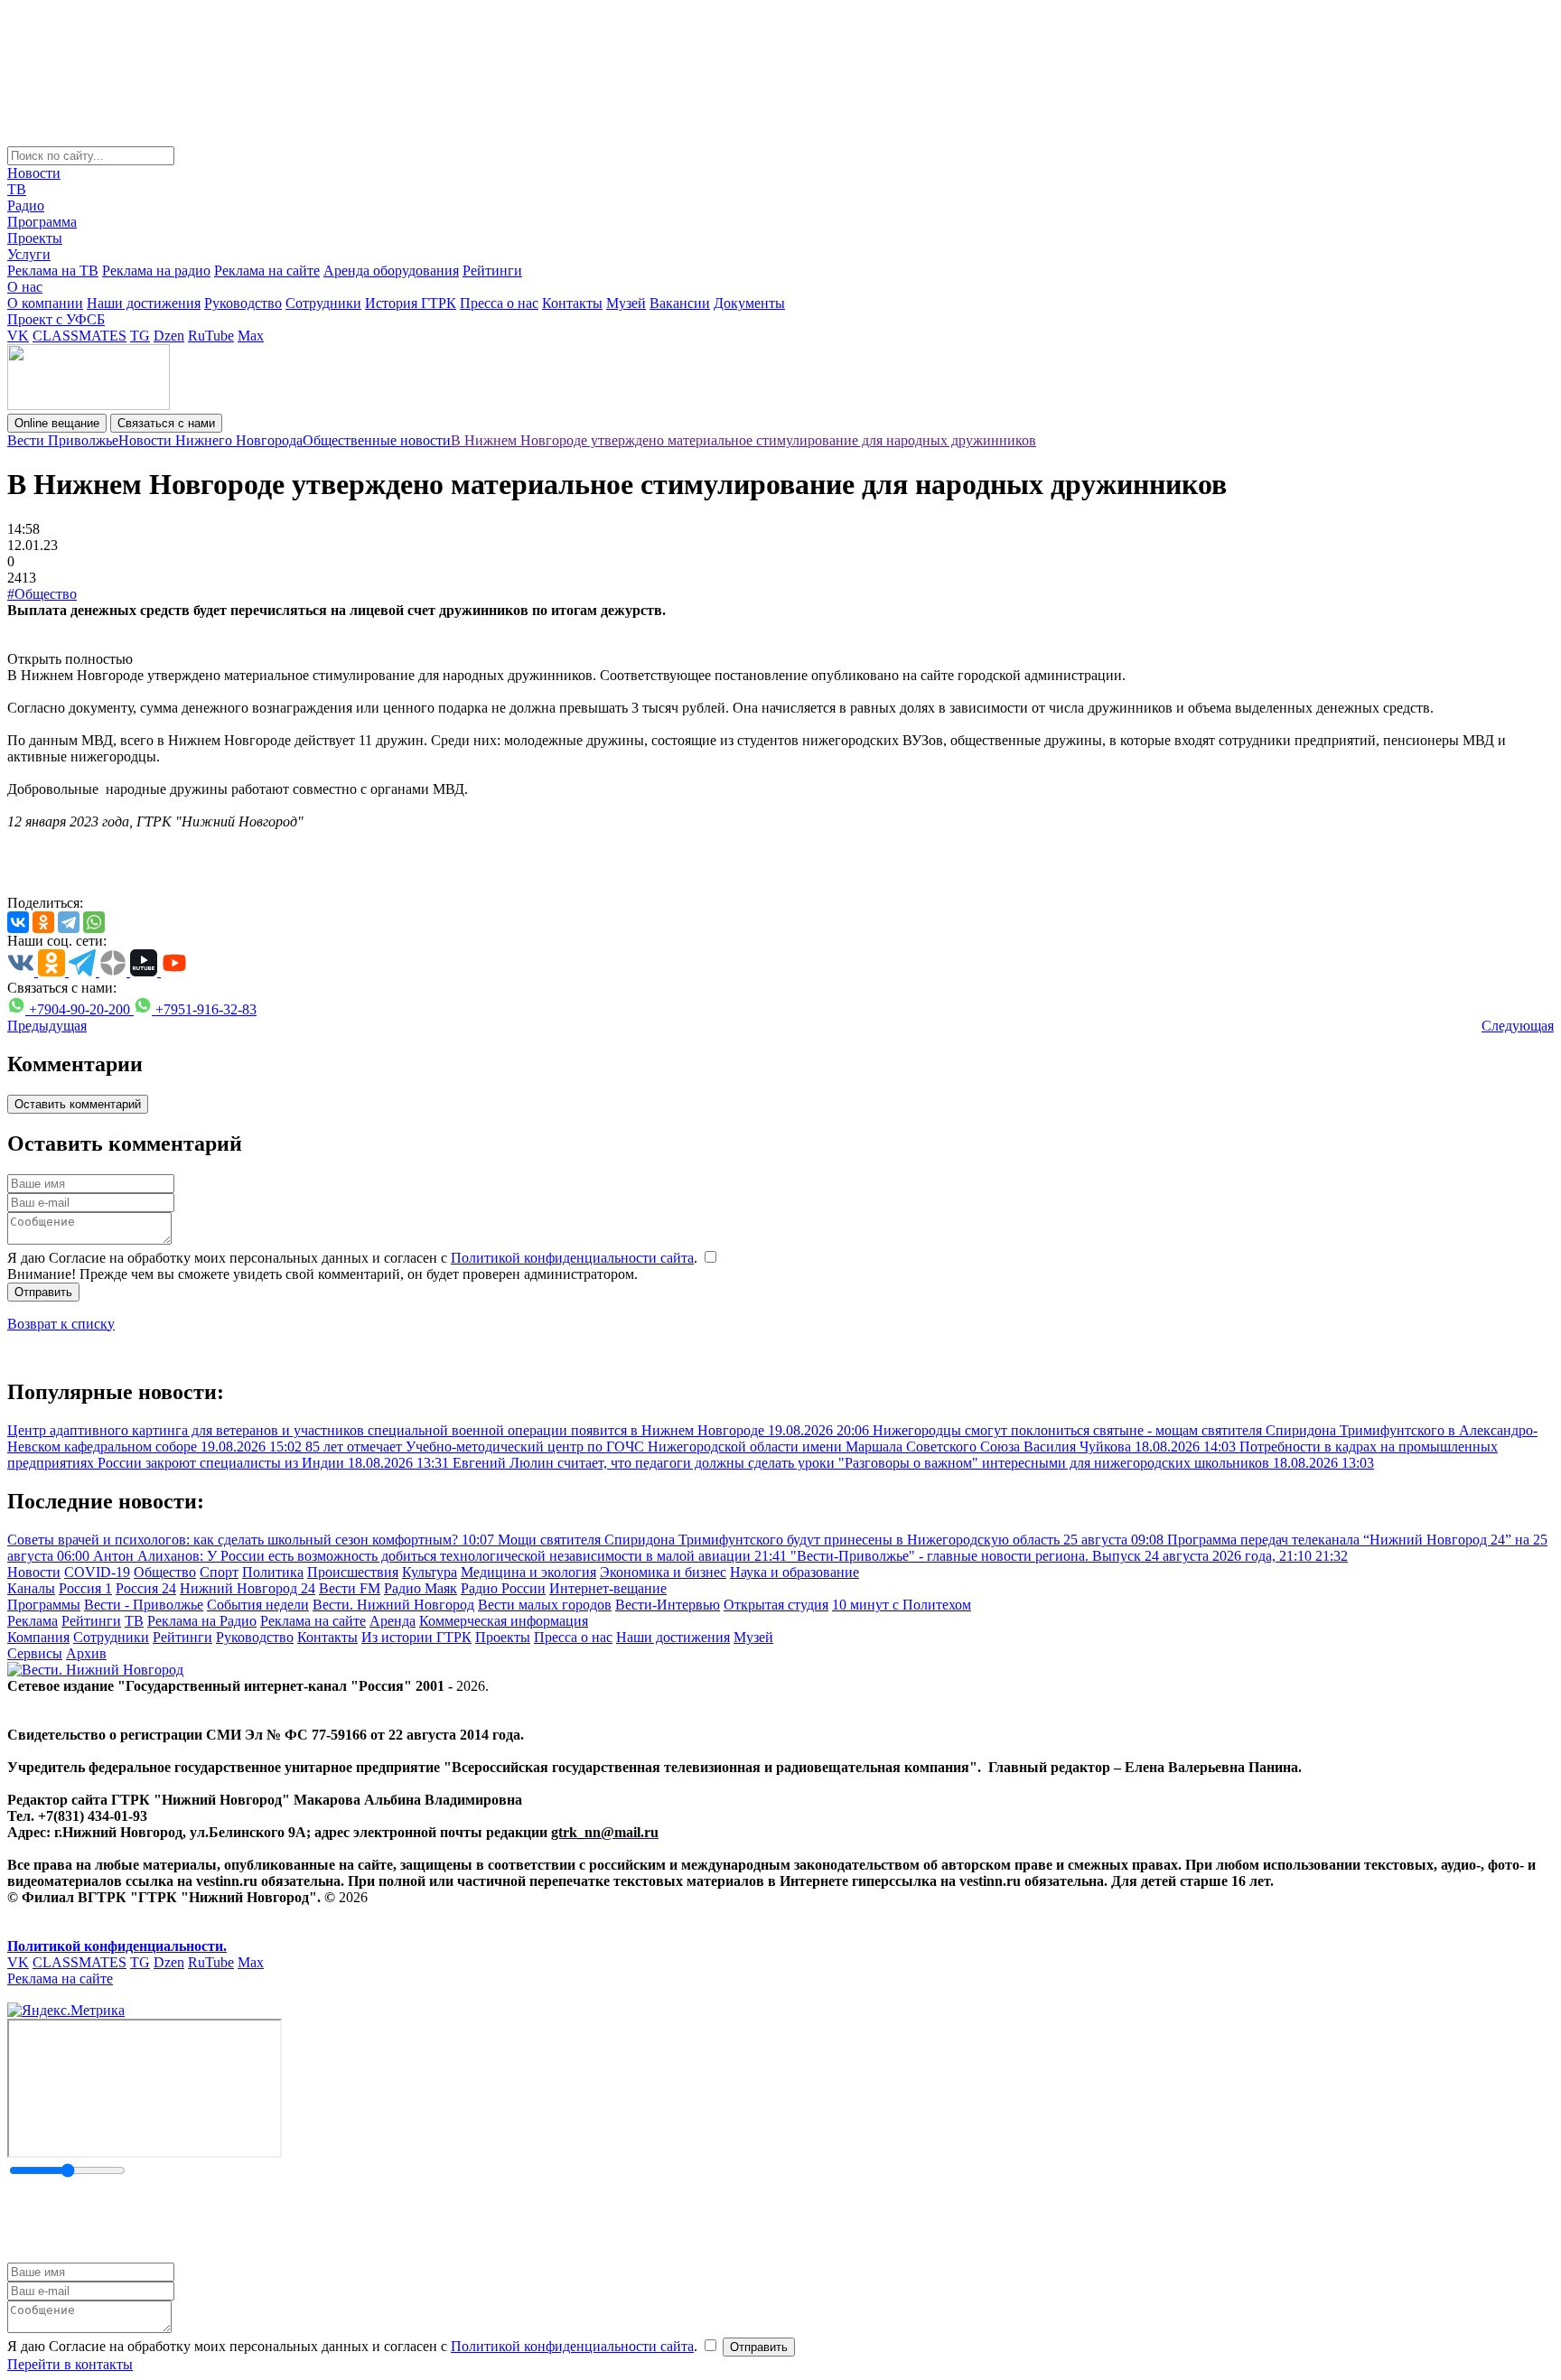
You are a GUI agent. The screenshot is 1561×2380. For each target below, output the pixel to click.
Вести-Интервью (668, 1605)
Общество (165, 1572)
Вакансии (680, 303)
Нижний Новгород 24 (248, 1588)
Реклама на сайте (267, 271)
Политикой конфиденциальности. (117, 1946)
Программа (42, 222)
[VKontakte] (18, 922)
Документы (749, 303)
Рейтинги (492, 271)
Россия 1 (85, 1588)
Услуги (29, 254)
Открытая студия (776, 1605)
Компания (38, 1637)
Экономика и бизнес (663, 1572)
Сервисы (35, 1653)
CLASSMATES (79, 336)
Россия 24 (146, 1588)
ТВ (17, 189)
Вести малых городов (545, 1605)
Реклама (33, 1621)
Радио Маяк (421, 1588)
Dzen (169, 336)
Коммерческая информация (504, 1621)
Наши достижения (144, 303)
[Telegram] (69, 922)
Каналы (31, 1588)
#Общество (42, 594)
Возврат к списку (61, 1324)
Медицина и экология (528, 1572)
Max (251, 336)
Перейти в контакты (70, 2364)
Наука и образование (795, 1572)
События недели (258, 1605)
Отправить (43, 1292)
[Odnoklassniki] (43, 922)
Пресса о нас (499, 303)
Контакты (572, 303)
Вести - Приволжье (144, 1605)
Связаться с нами (166, 423)
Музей (626, 303)
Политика (273, 1572)
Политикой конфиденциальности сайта (572, 1258)
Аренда (393, 1621)
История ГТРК (411, 303)
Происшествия (353, 1572)
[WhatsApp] (94, 922)
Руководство (243, 303)
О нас (25, 287)
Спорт (219, 1572)
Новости (34, 173)
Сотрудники (323, 303)
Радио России (503, 1588)
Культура (430, 1572)
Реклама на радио (156, 271)
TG (140, 336)
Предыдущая (47, 1026)
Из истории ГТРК (416, 1637)
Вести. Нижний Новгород (393, 1605)
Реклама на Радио (202, 1621)
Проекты (35, 238)
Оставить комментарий (78, 1104)
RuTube (211, 336)
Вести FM (350, 1588)
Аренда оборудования (391, 271)
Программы (44, 1605)
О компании (45, 303)
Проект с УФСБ (56, 319)
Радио (26, 205)
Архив (86, 1653)
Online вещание (57, 423)
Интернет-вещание (608, 1588)
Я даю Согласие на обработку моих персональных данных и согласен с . (354, 1258)
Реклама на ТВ (53, 271)
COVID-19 (97, 1572)
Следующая (1518, 1026)
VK (18, 336)
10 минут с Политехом (902, 1605)
